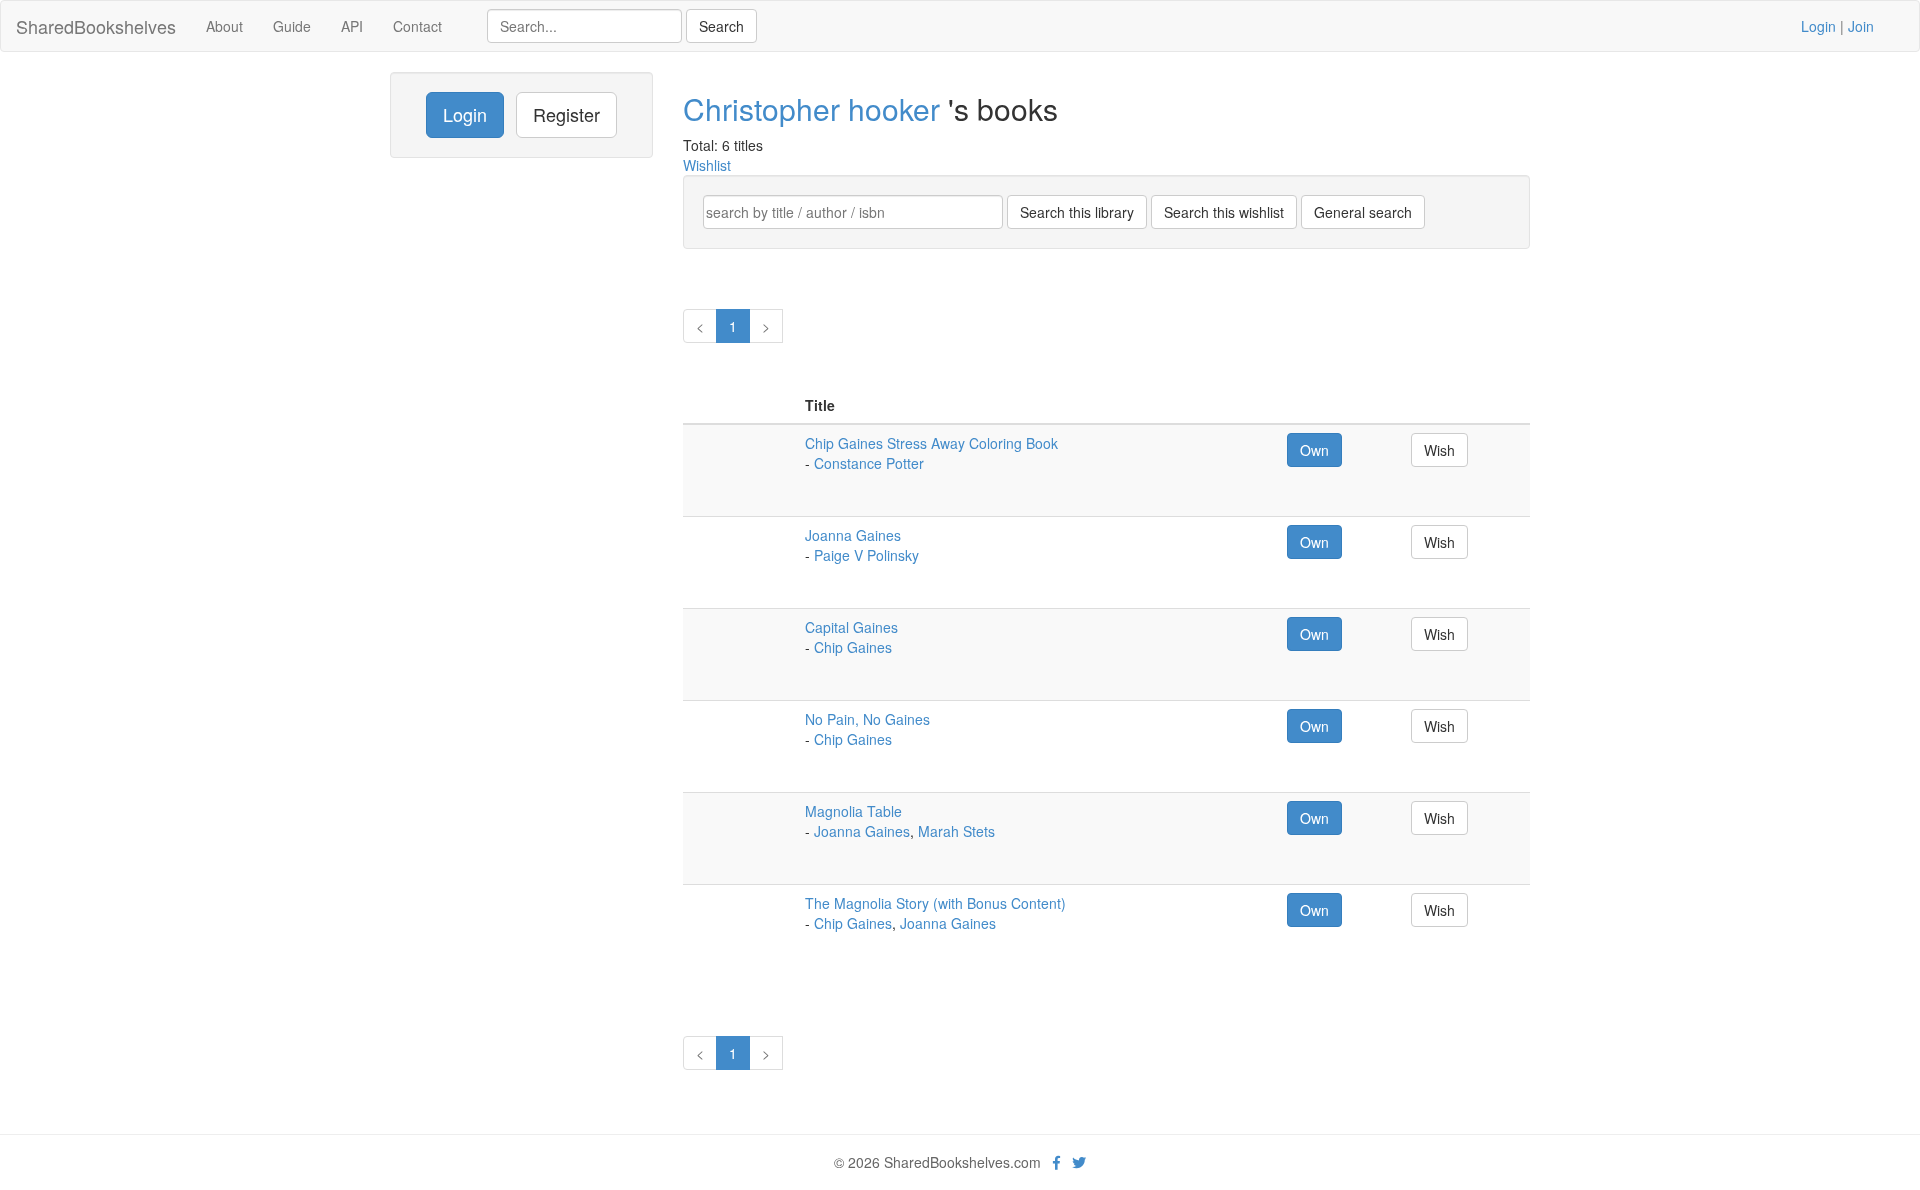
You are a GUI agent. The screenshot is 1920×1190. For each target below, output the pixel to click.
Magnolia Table (853, 811)
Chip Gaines (853, 647)
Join (1861, 26)
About (224, 26)
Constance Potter (869, 463)
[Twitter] (1079, 1162)
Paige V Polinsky (866, 555)
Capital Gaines (851, 627)
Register (566, 114)
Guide (292, 26)
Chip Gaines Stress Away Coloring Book (931, 443)
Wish (1439, 450)
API (352, 26)
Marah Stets (956, 831)
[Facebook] (1056, 1162)
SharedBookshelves (96, 26)
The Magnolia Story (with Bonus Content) (935, 903)
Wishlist (707, 165)
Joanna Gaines (853, 535)
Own (1314, 450)
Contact (417, 26)
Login (1818, 26)
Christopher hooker (815, 108)
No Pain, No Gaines (867, 719)
